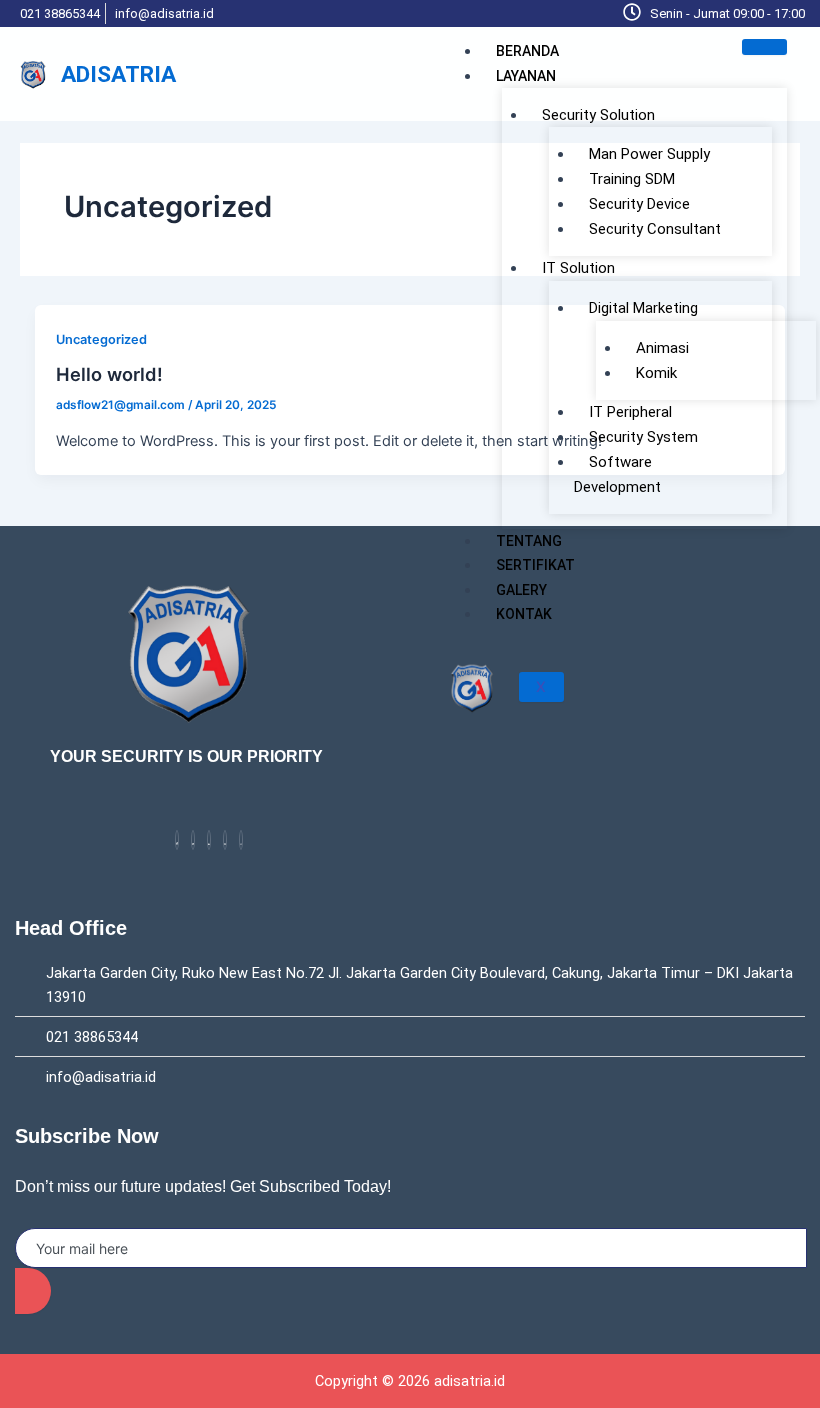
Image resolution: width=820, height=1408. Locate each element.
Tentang (529, 541)
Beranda (527, 51)
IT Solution (578, 268)
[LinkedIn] (209, 840)
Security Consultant (655, 229)
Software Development (617, 474)
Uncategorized (101, 339)
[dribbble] (225, 840)
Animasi (662, 348)
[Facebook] (177, 840)
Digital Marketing (643, 308)
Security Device (639, 204)
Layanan (526, 76)
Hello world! (109, 374)
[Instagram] (241, 840)
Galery (521, 590)
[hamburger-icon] (764, 47)
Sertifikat (535, 565)
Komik (656, 373)
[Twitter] (193, 840)
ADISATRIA (118, 74)
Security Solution (598, 115)
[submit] (33, 1291)
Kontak (524, 614)
